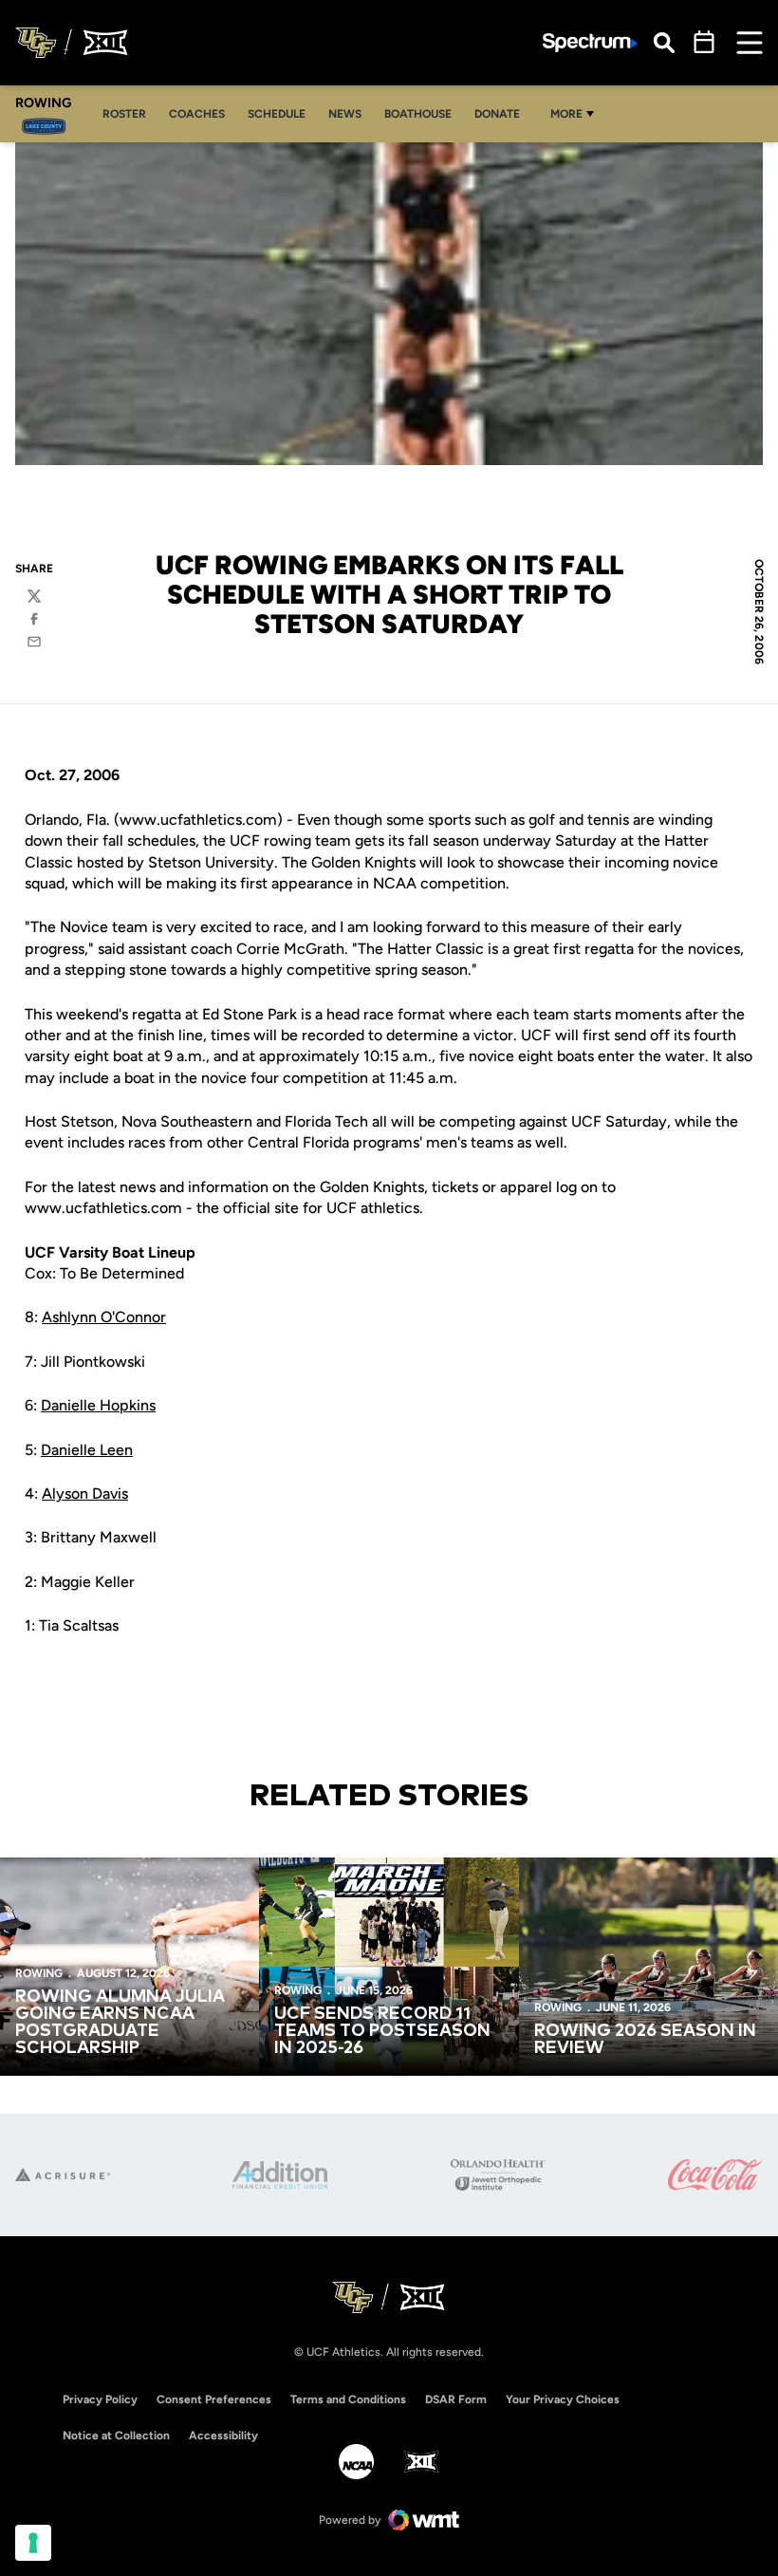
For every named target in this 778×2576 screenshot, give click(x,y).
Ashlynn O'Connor (104, 1317)
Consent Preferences (214, 2399)
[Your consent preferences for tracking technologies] (33, 2543)
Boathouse (418, 114)
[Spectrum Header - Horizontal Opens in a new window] (590, 43)
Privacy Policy (100, 2399)
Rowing (39, 1973)
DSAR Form (456, 2399)
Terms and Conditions (348, 2399)
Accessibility (223, 2435)
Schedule (277, 114)
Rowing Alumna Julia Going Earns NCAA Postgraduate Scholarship (120, 2023)
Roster (130, 113)
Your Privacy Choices (563, 2399)
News (345, 114)
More (566, 114)
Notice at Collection (116, 2436)
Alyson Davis (85, 1493)
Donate (497, 114)
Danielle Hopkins (98, 1405)
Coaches (202, 113)
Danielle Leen (87, 1450)
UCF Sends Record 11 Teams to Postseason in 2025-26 (382, 2031)
